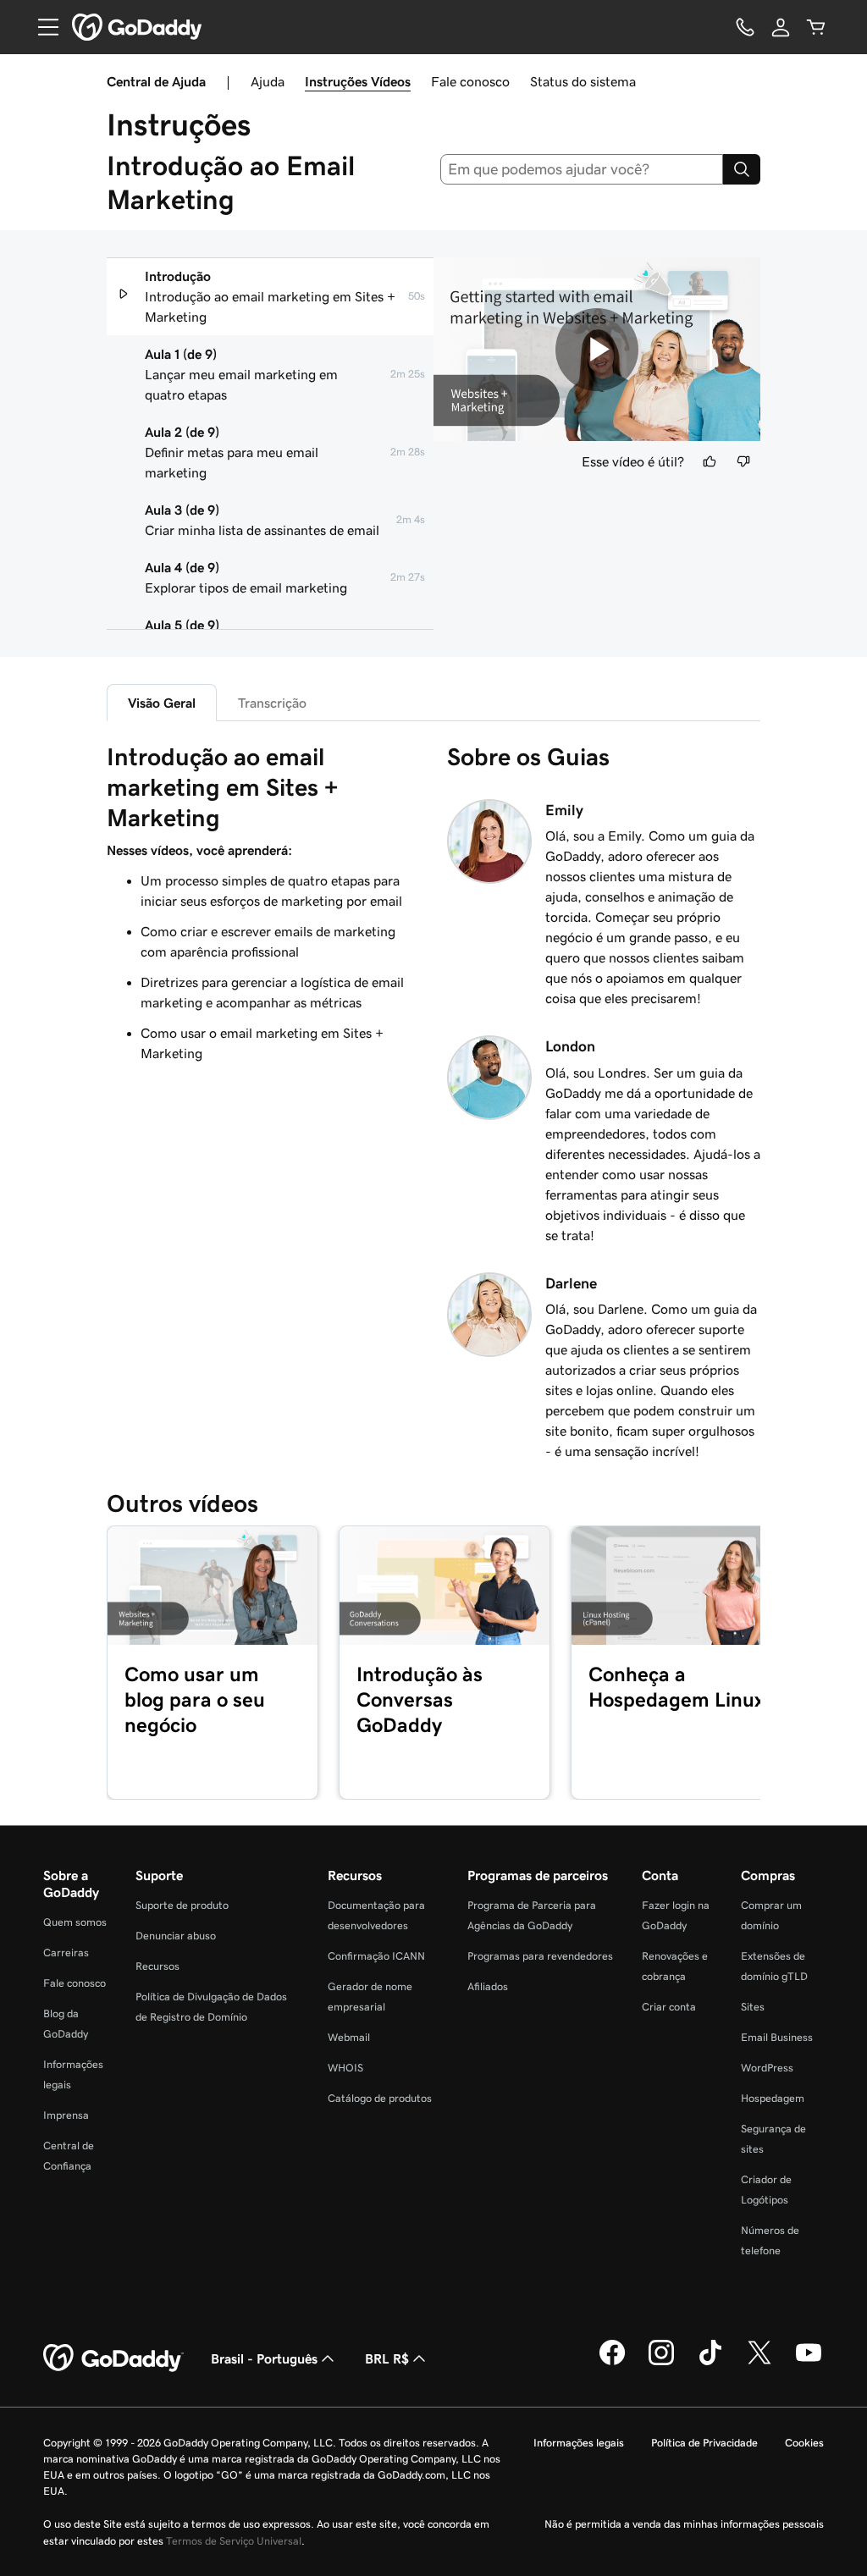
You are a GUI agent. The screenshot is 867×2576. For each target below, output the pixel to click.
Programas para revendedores (540, 1956)
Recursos (157, 1966)
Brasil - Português (264, 2358)
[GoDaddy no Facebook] (612, 2363)
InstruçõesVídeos (358, 81)
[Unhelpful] (743, 461)
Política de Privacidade (704, 2443)
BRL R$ (387, 2358)
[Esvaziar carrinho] (816, 27)
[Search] (742, 169)
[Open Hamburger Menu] (41, 27)
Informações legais (579, 2443)
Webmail (349, 2037)
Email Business (777, 2037)
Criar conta (669, 2007)
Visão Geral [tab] (162, 703)
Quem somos (75, 1922)
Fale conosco (470, 81)
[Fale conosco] (745, 27)
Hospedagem (773, 2098)
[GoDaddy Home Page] (113, 2358)
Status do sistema (583, 81)
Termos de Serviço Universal (234, 2541)
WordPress (767, 2068)
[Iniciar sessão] (781, 27)
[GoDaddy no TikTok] (710, 2363)
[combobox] (582, 169)
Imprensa (66, 2115)
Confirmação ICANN (376, 1956)
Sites (753, 2007)
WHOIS (345, 2068)
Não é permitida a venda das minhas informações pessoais (684, 2524)
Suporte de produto (182, 1905)
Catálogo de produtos (380, 2098)
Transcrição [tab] (272, 703)
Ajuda (268, 81)
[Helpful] (710, 461)
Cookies (804, 2443)
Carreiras (66, 1953)
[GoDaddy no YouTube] (809, 2363)
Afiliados (488, 1986)
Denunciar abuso (176, 1936)
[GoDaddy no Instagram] (661, 2363)
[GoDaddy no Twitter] (759, 2363)
